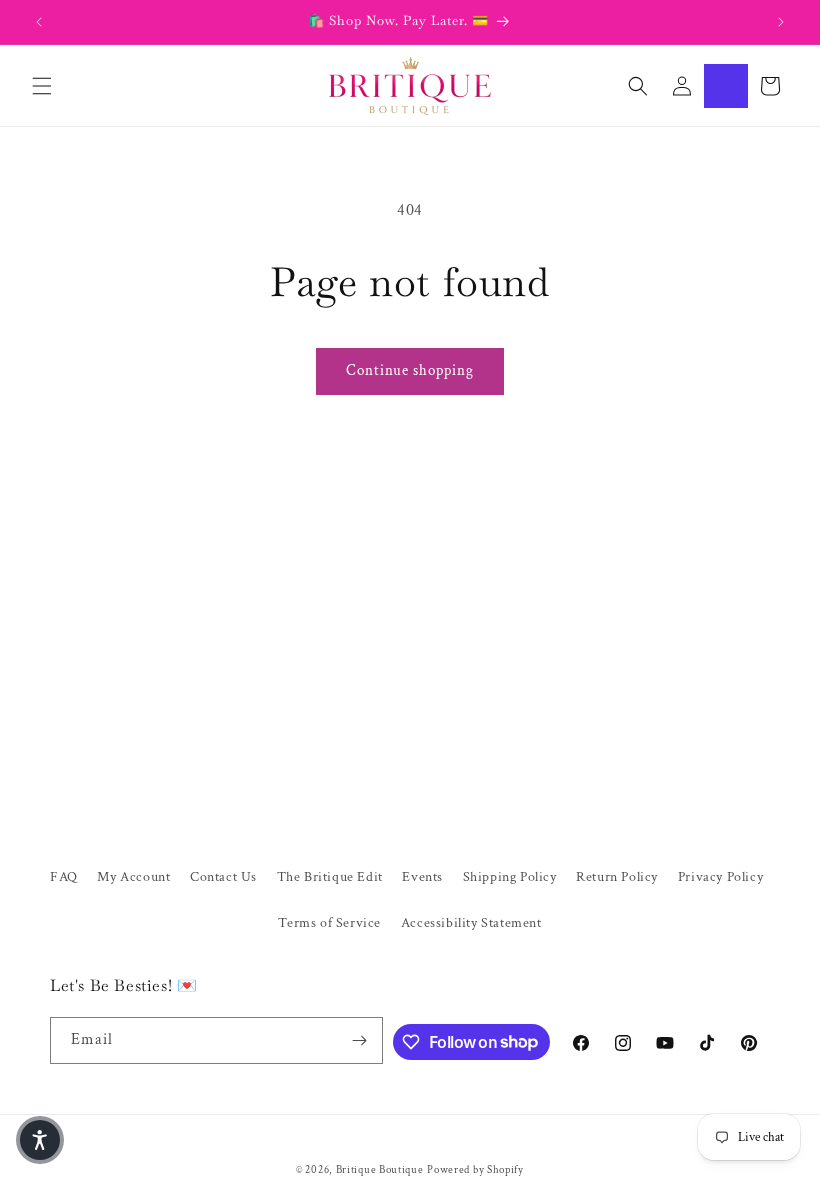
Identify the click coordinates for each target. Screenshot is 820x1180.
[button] (42, 86)
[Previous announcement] (39, 22)
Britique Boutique (380, 1170)
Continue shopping (410, 370)
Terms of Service (329, 923)
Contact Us (223, 877)
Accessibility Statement (471, 923)
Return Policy (617, 877)
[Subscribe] (360, 1040)
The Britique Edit (330, 877)
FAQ (64, 877)
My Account (133, 877)
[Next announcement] (781, 22)
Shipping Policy (510, 877)
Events (422, 877)
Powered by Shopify (475, 1170)
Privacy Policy (720, 877)
